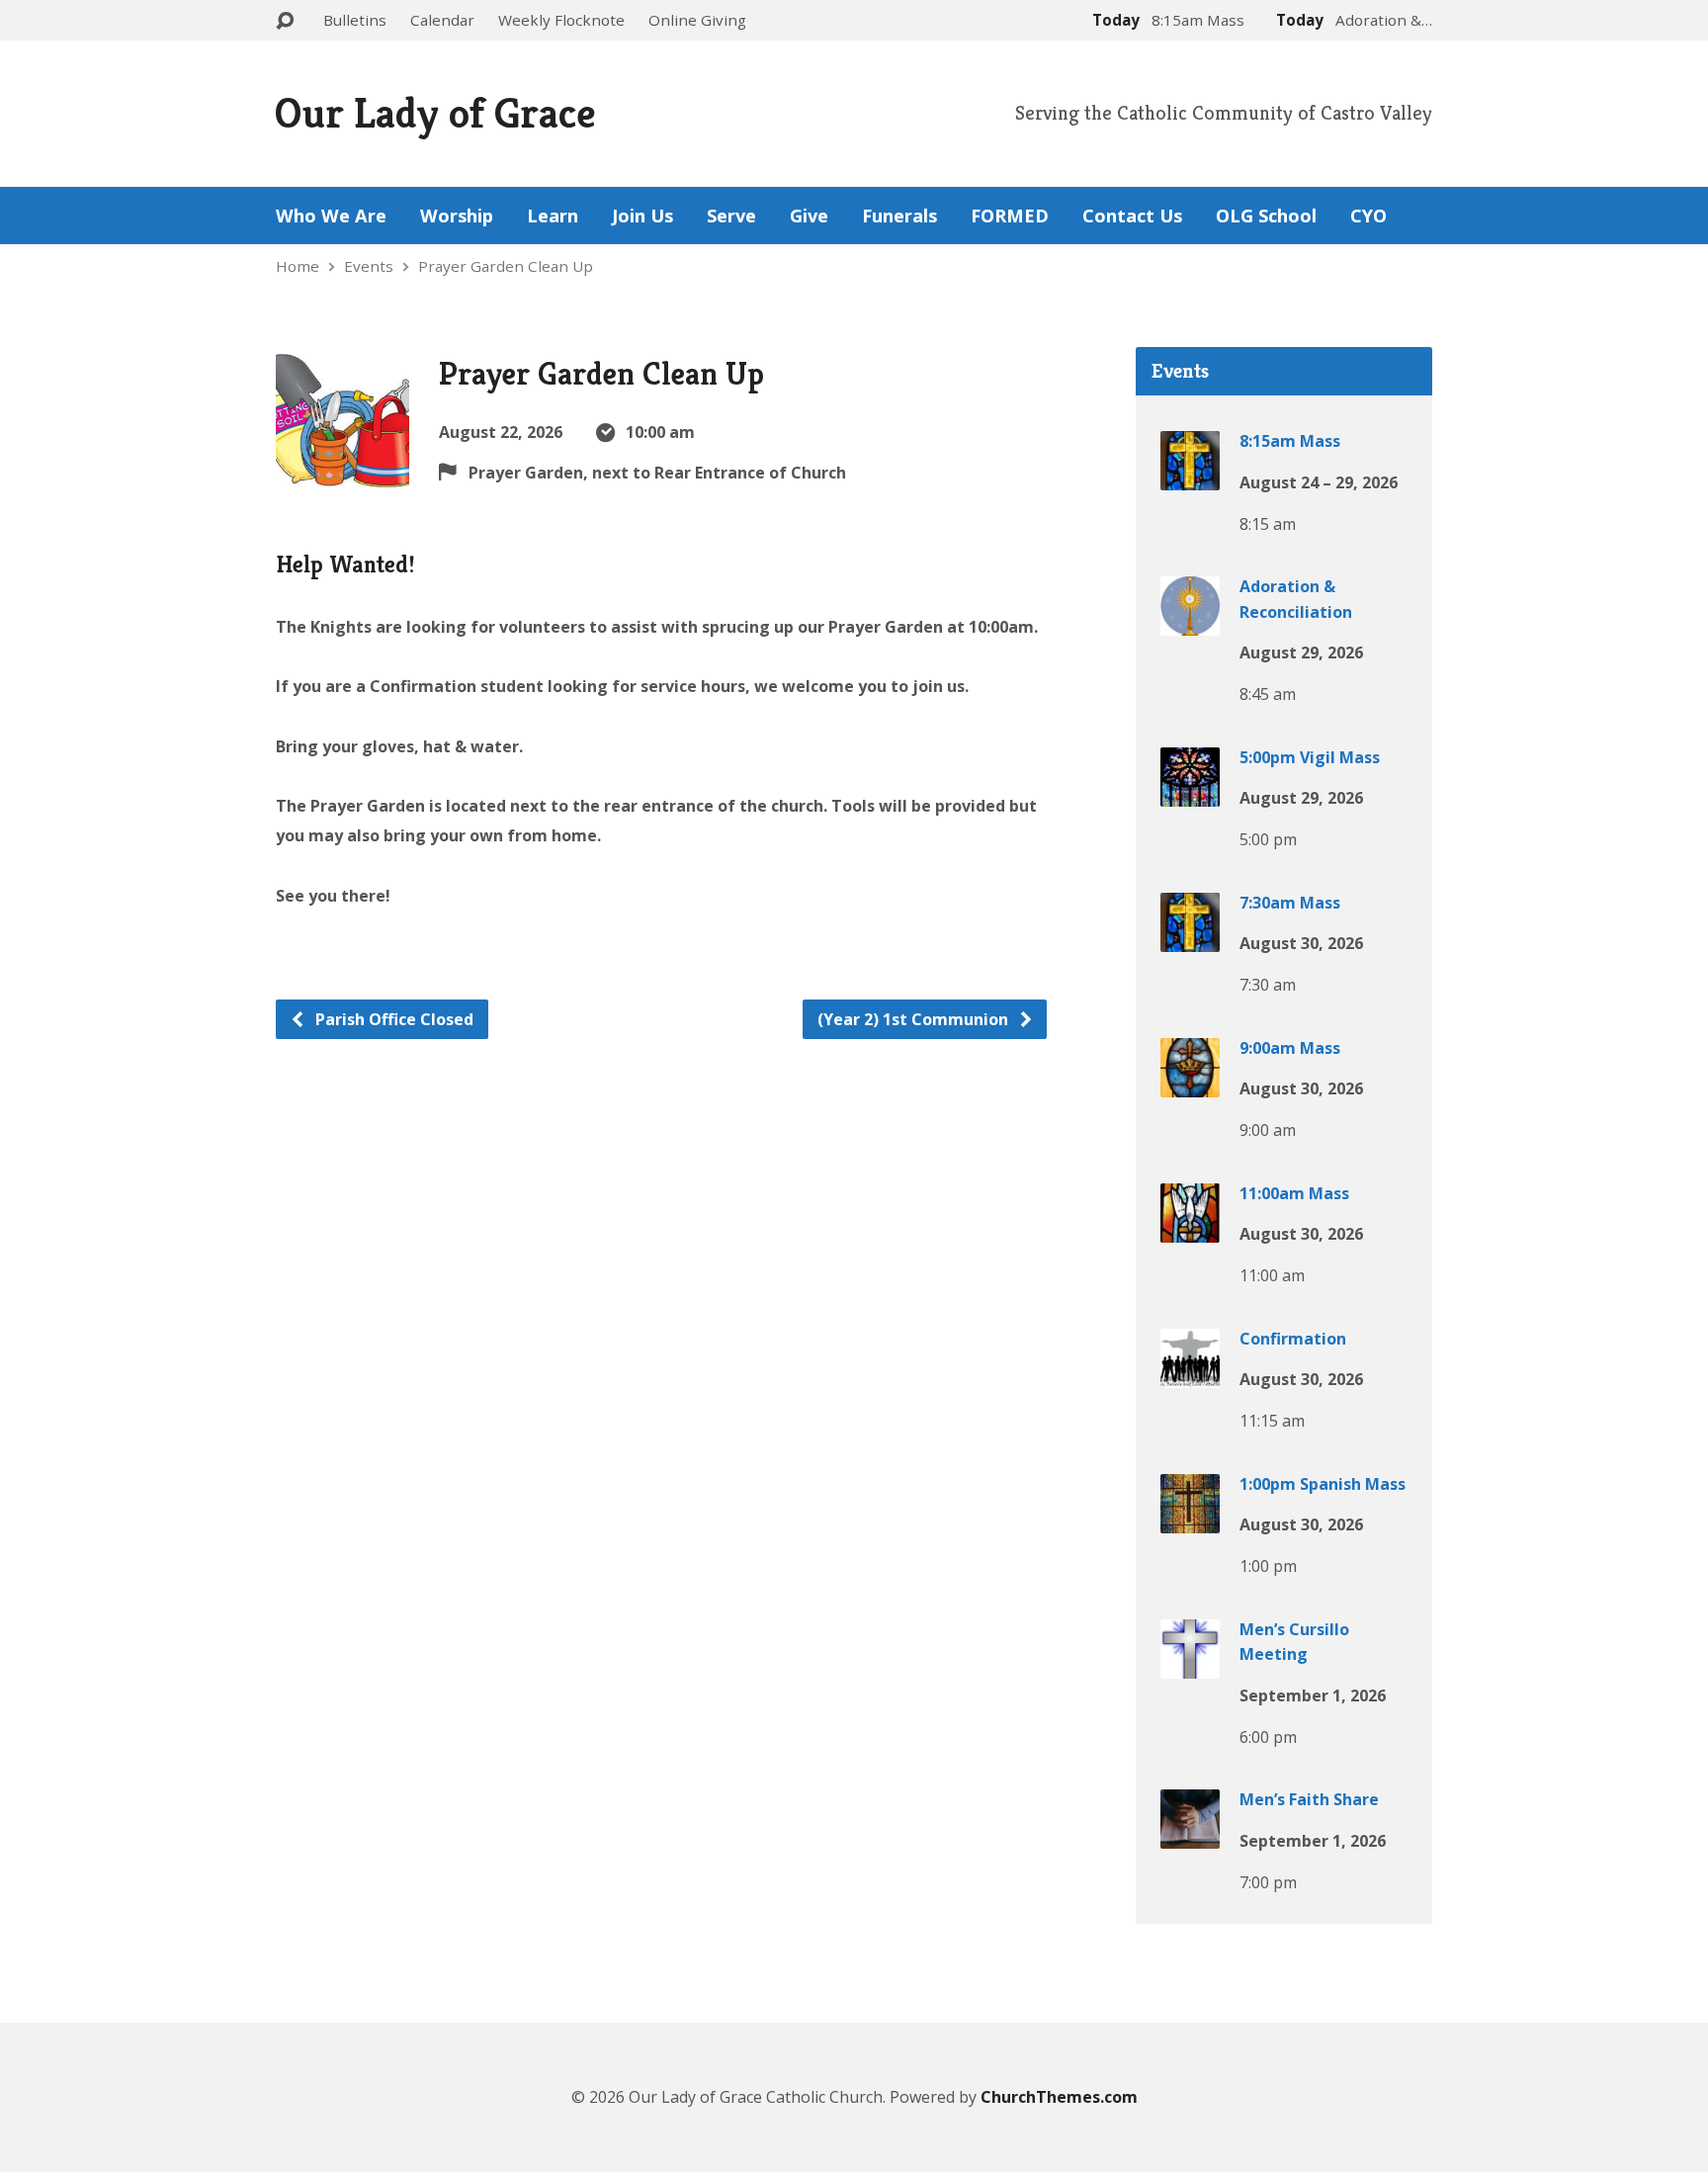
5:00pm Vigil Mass (1310, 757)
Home (298, 266)
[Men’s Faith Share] (1190, 1835)
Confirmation (1293, 1339)
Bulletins (355, 20)
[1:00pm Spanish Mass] (1190, 1519)
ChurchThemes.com (1059, 2097)
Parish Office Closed (392, 1019)
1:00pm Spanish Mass (1323, 1484)
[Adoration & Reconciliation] (1190, 622)
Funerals (899, 216)
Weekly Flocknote (561, 20)
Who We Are (331, 216)
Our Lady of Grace (435, 113)
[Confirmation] (1190, 1373)
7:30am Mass (1290, 903)
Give (809, 216)
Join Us (642, 216)
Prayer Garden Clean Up (506, 266)
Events (369, 266)
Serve (731, 216)
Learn (553, 216)
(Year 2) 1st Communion (915, 1019)
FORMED (1010, 216)
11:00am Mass (1294, 1193)
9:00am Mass (1290, 1048)
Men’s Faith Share (1309, 1799)
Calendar (442, 20)
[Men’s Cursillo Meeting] (1190, 1664)
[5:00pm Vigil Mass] (1190, 792)
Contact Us (1132, 216)
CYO (1368, 216)
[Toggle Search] (285, 21)
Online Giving (697, 20)
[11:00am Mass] (1190, 1228)
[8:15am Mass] (1190, 477)
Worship (457, 216)
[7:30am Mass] (1190, 937)
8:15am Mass (1290, 441)
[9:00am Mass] (1190, 1083)
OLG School (1266, 216)
